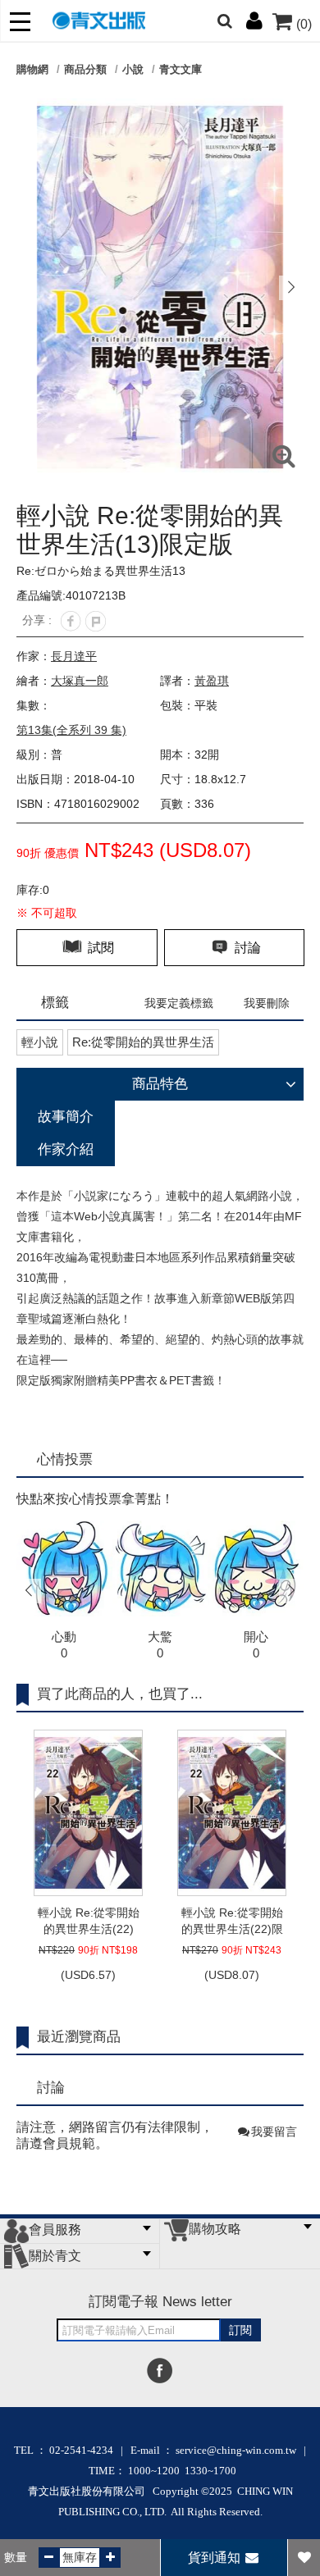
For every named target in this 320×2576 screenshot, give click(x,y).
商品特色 (160, 1084)
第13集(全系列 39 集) (71, 730)
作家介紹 (66, 1149)
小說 (133, 69)
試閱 (99, 948)
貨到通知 (216, 2558)
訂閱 (240, 2330)
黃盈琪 (212, 681)
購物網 (32, 69)
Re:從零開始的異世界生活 (143, 1042)
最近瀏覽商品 (79, 2037)
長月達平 (74, 656)
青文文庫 (181, 69)
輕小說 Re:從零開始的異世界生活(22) (89, 1921)
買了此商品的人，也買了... (120, 1694)
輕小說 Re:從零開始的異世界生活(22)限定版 (232, 1922)
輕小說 (40, 1042)
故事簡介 (66, 1117)
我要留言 (274, 2131)
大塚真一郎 (80, 681)
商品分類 (85, 69)
